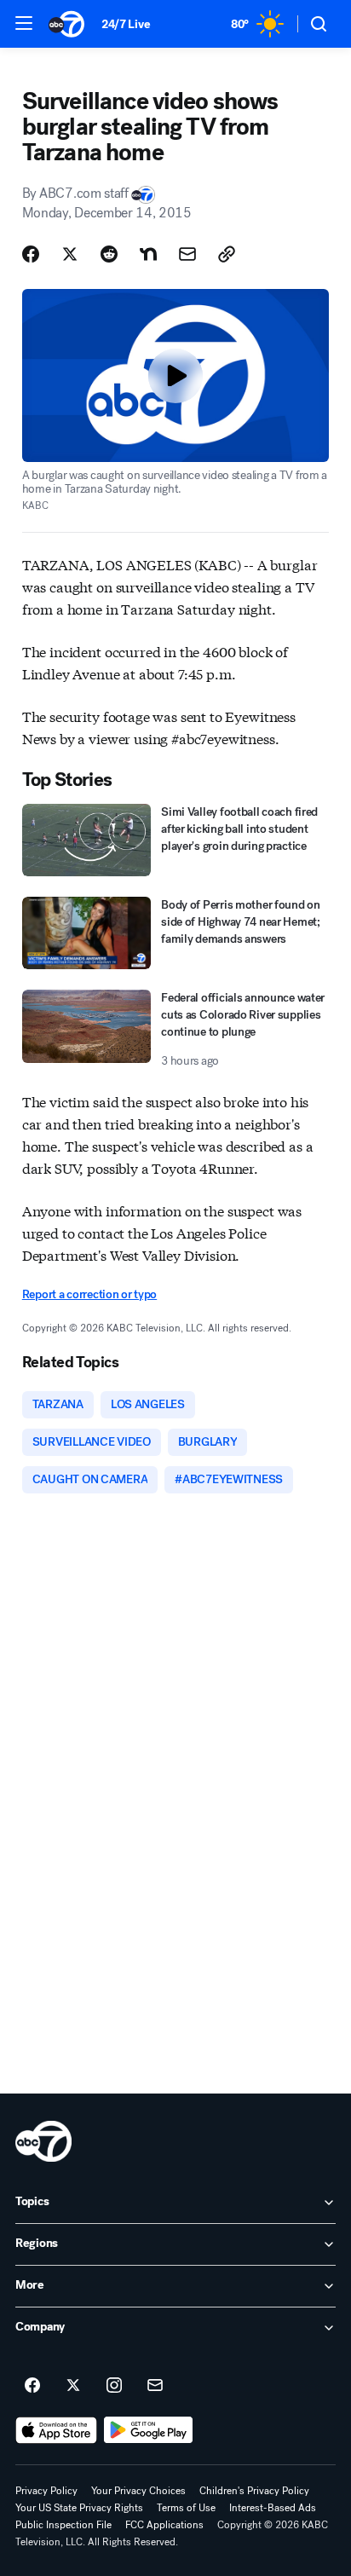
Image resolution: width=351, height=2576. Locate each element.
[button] (24, 23)
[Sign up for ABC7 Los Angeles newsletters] (155, 2386)
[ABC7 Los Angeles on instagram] (114, 2386)
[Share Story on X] (70, 254)
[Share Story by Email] (187, 254)
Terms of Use (186, 2508)
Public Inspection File (63, 2525)
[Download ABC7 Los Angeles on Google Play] (149, 2430)
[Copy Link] (227, 254)
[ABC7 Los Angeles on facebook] (32, 2386)
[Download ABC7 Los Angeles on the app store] (56, 2430)
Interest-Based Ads (273, 2508)
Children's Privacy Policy (254, 2491)
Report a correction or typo (89, 1294)
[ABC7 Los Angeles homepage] (66, 24)
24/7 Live (126, 24)
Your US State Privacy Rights (79, 2508)
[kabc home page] (43, 2141)
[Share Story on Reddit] (109, 254)
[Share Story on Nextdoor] (148, 254)
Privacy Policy (46, 2491)
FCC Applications (164, 2525)
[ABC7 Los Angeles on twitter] (73, 2386)
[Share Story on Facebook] (31, 254)
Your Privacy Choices (138, 2491)
